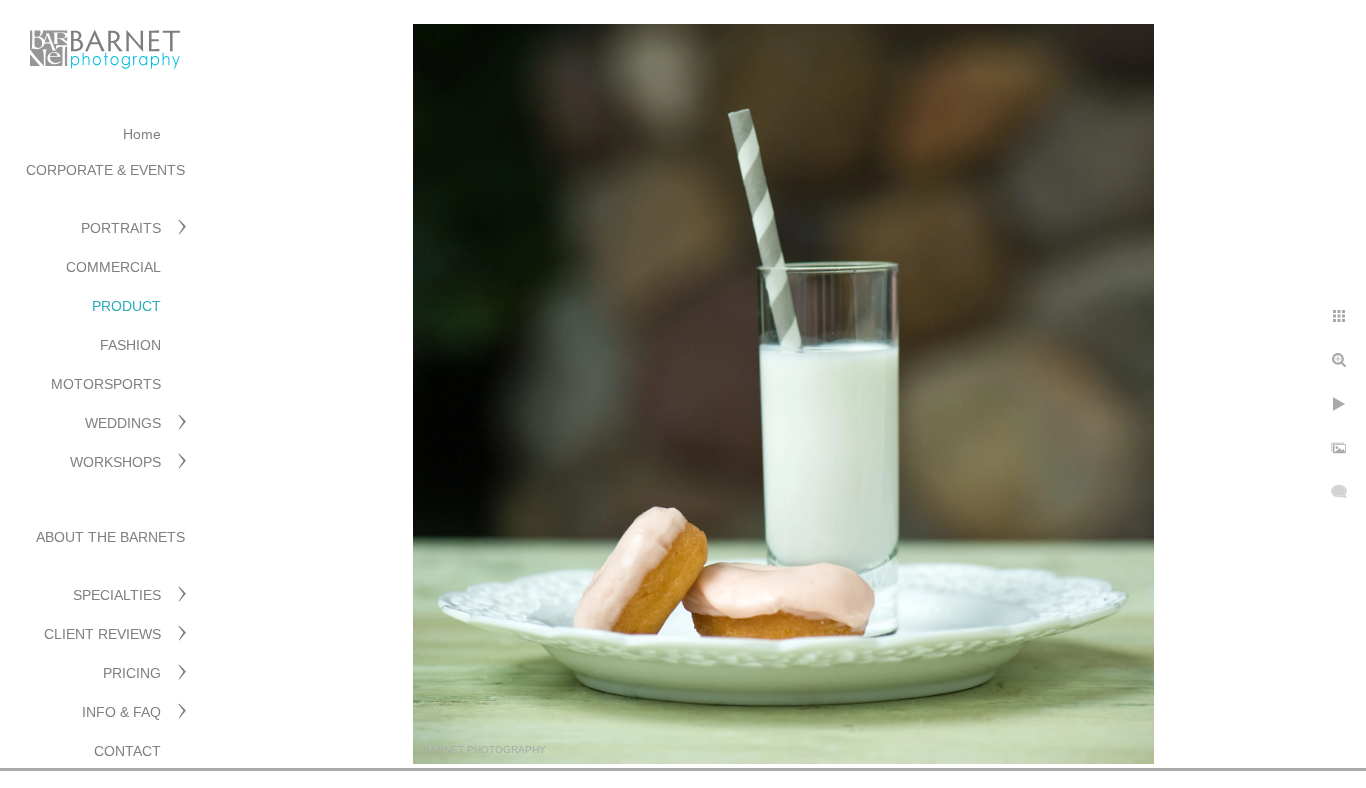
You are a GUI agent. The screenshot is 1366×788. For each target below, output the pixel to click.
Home (142, 134)
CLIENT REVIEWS (102, 634)
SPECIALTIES (117, 595)
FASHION (130, 345)
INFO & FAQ (121, 712)
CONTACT (127, 751)
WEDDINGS (123, 423)
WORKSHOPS (115, 462)
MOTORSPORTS (106, 384)
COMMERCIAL (113, 267)
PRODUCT (126, 306)
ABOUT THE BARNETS (110, 537)
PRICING (132, 673)
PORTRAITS (121, 228)
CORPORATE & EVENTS (105, 170)
